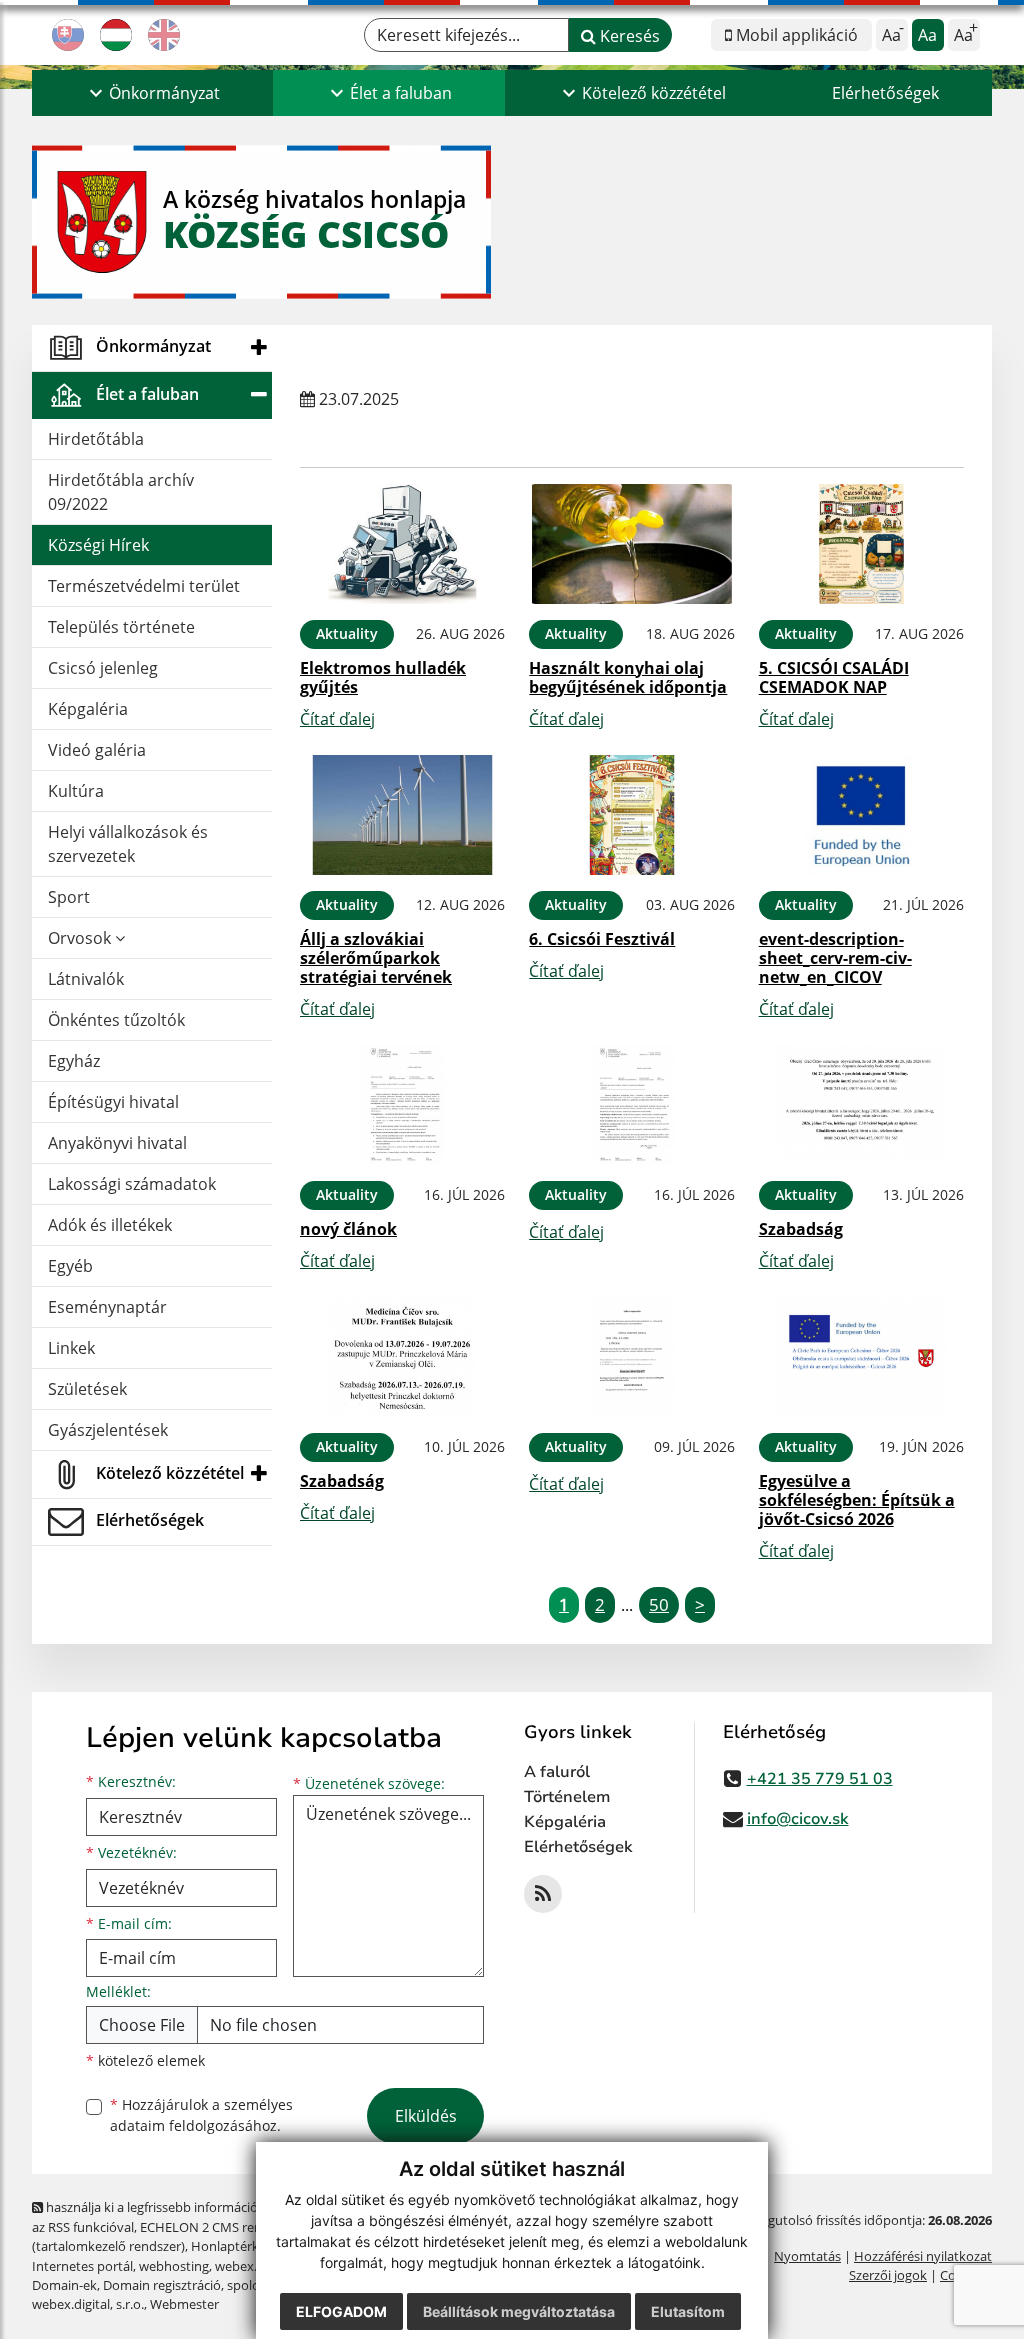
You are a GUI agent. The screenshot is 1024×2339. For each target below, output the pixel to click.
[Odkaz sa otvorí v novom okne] (543, 1894)
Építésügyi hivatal (113, 1102)
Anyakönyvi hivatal (117, 1143)
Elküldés (426, 2116)
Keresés (628, 36)
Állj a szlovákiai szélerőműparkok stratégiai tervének (376, 958)
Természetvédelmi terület (144, 586)
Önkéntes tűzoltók (116, 1020)
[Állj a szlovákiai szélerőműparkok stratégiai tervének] (402, 815)
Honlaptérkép (232, 2246)
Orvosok (81, 938)
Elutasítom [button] (688, 2311)
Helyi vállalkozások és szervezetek (128, 844)
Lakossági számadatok (132, 1184)
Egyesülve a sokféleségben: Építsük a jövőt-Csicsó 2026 (857, 1500)
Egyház (74, 1061)
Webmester (184, 2304)
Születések (87, 1389)
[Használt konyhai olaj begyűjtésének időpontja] (631, 544)
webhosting (174, 2266)
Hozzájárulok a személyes (201, 2115)
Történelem (567, 1797)
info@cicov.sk (798, 1819)
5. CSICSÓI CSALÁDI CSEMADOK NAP (834, 677)
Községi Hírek (98, 545)
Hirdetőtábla (96, 439)
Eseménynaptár (107, 1307)
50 (659, 1604)
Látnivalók (86, 979)
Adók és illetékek (110, 1225)
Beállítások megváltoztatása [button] (519, 2311)
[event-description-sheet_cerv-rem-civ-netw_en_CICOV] (861, 815)
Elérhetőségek (885, 93)
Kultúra (76, 791)
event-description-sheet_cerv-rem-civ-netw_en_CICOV (835, 958)
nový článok (348, 1229)
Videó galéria (97, 750)
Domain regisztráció (162, 2285)
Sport (69, 897)
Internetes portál (82, 2266)
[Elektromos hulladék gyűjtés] (402, 544)
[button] (152, 93)
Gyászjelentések (108, 1430)
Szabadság (801, 1229)
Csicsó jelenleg (103, 668)
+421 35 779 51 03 (820, 1779)
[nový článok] (402, 1105)
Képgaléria (88, 709)
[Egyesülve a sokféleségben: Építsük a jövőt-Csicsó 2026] (861, 1357)
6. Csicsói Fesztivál (602, 939)
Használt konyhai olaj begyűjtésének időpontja (628, 677)
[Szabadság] (861, 1105)
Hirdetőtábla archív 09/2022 (121, 492)
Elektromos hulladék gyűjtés (383, 677)
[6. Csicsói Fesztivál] (631, 815)
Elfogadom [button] (341, 2311)
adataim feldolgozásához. (195, 2125)
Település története (121, 627)
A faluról (557, 1772)
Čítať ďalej (337, 719)
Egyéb (70, 1266)
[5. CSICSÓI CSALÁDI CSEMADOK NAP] (861, 544)
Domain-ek (64, 2285)
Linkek (71, 1348)
